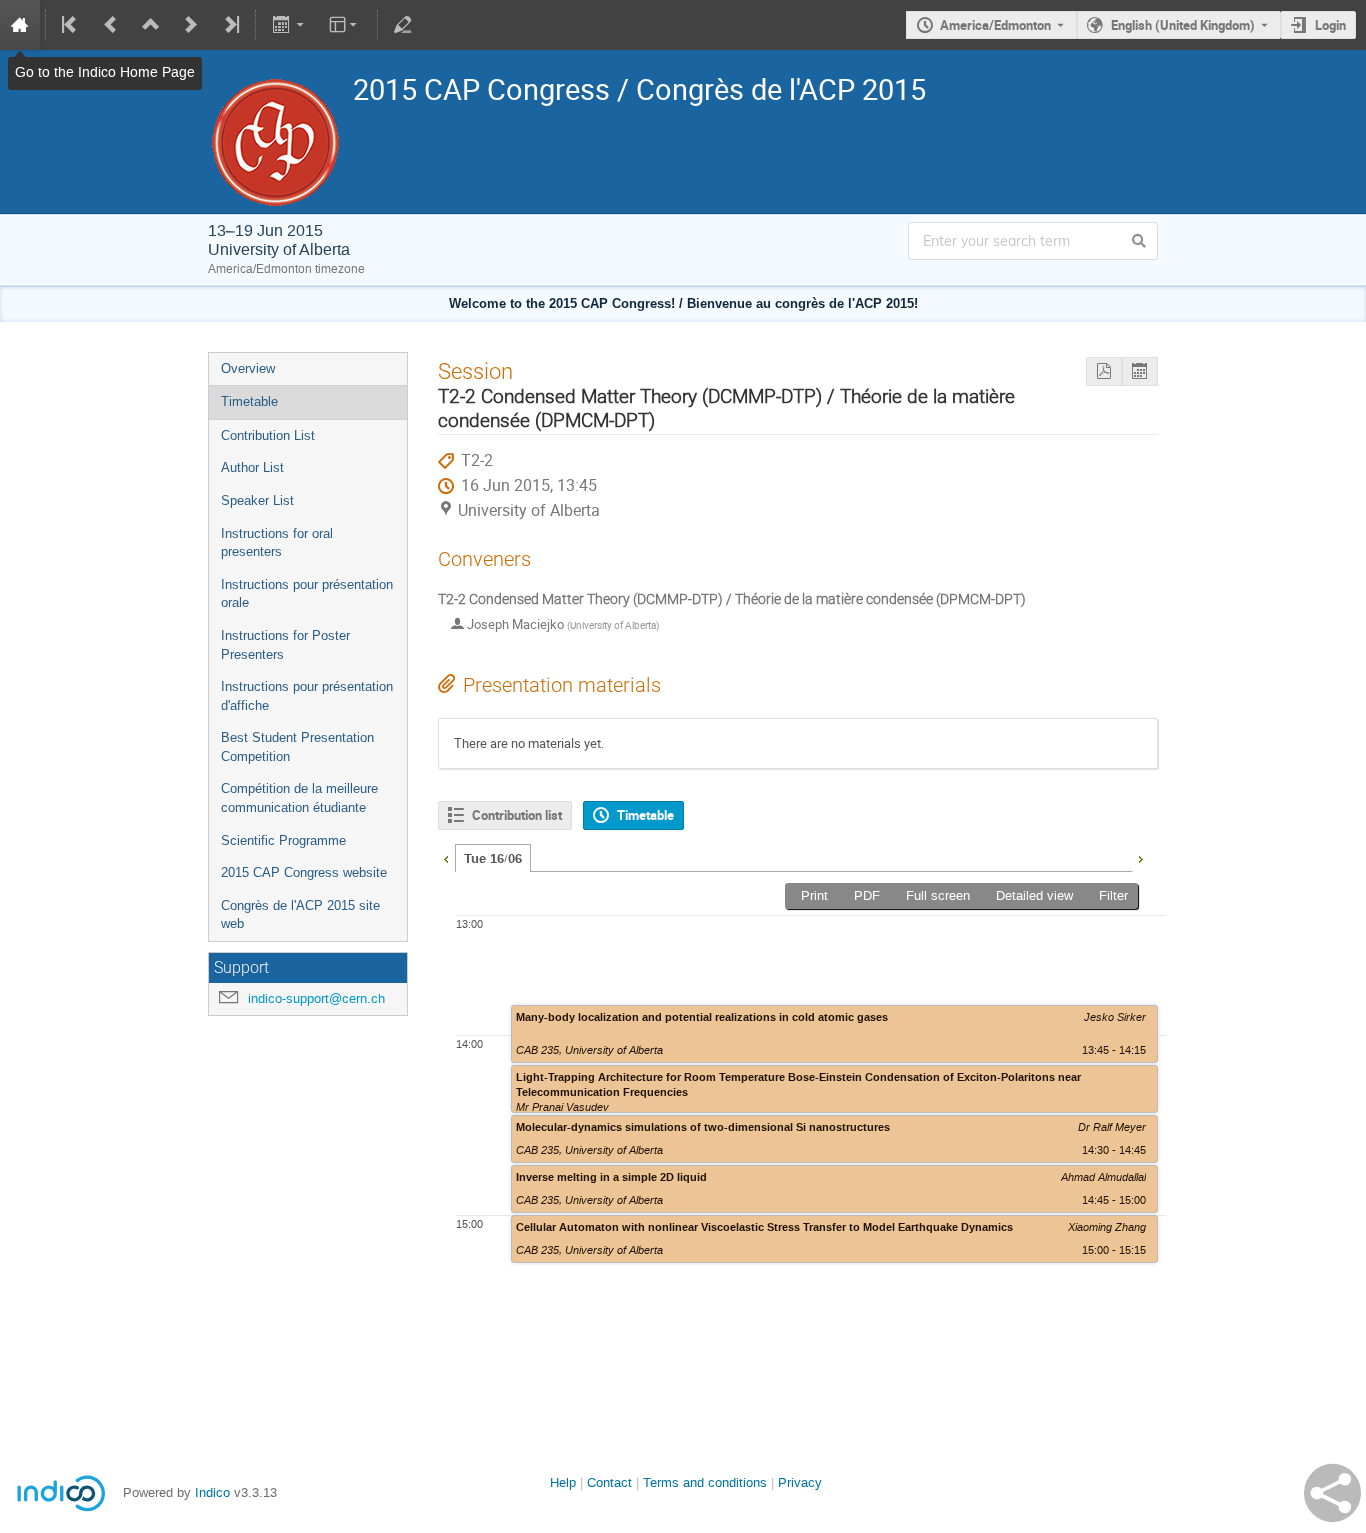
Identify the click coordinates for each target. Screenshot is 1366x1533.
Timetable (249, 401)
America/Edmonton (995, 25)
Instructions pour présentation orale (307, 594)
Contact (609, 1482)
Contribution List (268, 435)
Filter (1113, 895)
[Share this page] (1332, 1493)
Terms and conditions (705, 1482)
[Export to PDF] (1104, 371)
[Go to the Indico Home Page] (20, 25)
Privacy (800, 1482)
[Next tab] (1140, 857)
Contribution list (517, 815)
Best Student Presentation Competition (297, 747)
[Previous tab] (446, 857)
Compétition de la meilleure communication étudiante (299, 798)
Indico (212, 1492)
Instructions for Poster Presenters (285, 645)
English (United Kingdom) (1183, 25)
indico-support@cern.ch (316, 998)
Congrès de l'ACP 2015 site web (300, 915)
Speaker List (257, 500)
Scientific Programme (283, 840)
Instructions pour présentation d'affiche (307, 696)
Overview (248, 368)
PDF (867, 895)
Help (563, 1482)
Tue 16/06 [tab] (493, 859)
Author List (252, 467)
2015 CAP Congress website (304, 872)
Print (814, 895)
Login (1330, 25)
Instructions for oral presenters (277, 543)
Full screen (938, 895)
